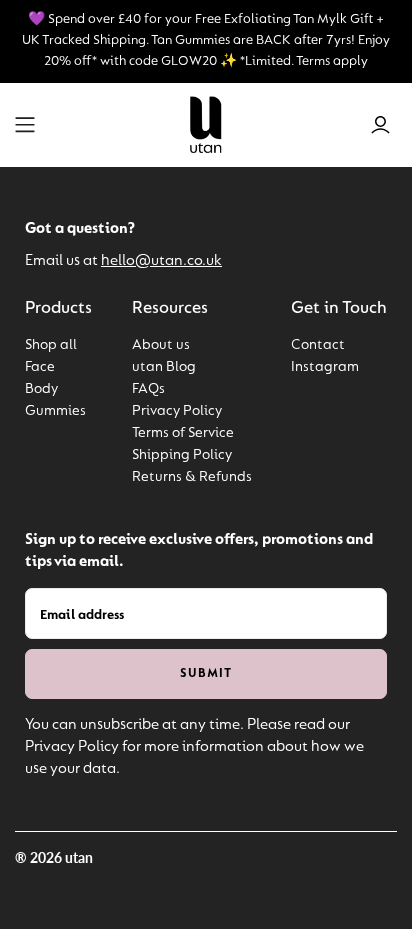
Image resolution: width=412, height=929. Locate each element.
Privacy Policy (177, 411)
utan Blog (164, 367)
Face (40, 367)
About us (161, 345)
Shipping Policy (182, 455)
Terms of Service (183, 433)
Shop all (51, 345)
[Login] (380, 125)
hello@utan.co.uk (161, 261)
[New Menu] (25, 125)
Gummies (55, 411)
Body (41, 389)
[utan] (206, 124)
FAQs (148, 389)
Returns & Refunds (192, 477)
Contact (318, 345)
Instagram (325, 367)
